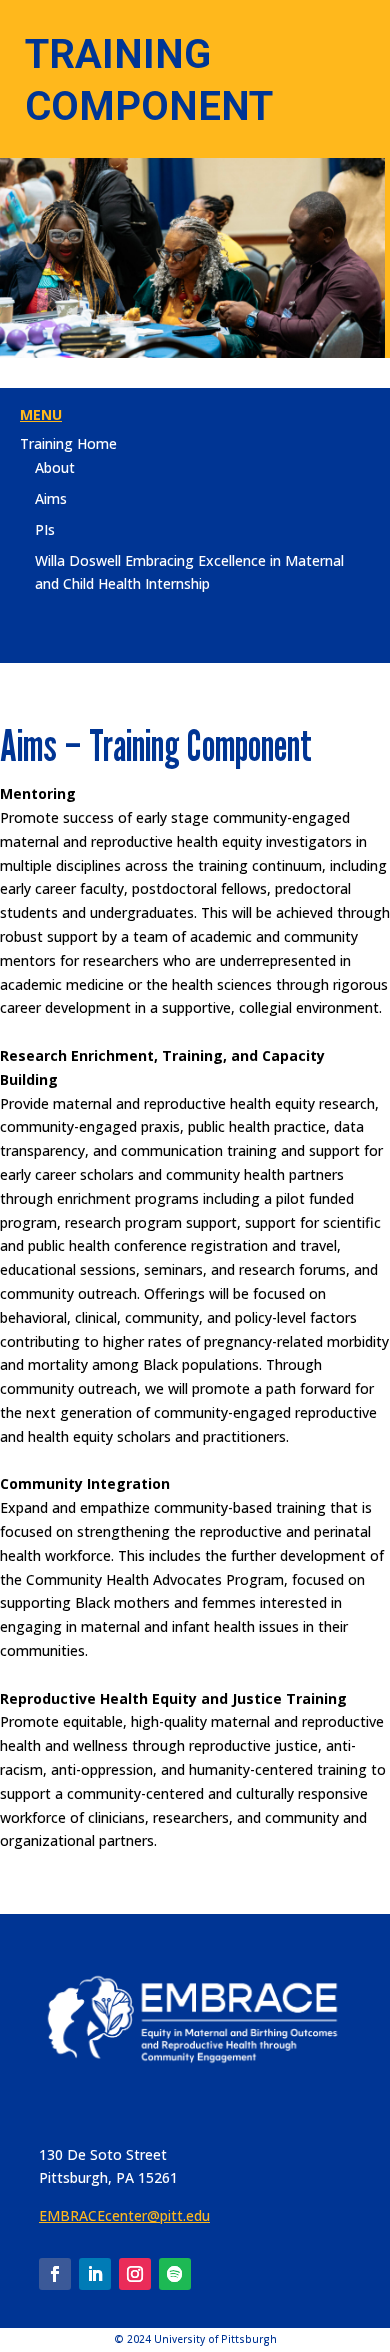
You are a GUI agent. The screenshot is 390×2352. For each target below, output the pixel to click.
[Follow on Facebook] (55, 2274)
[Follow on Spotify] (175, 2274)
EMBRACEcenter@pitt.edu (124, 2215)
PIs (45, 529)
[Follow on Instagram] (135, 2274)
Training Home (68, 443)
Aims (51, 498)
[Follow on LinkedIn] (95, 2274)
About (55, 467)
